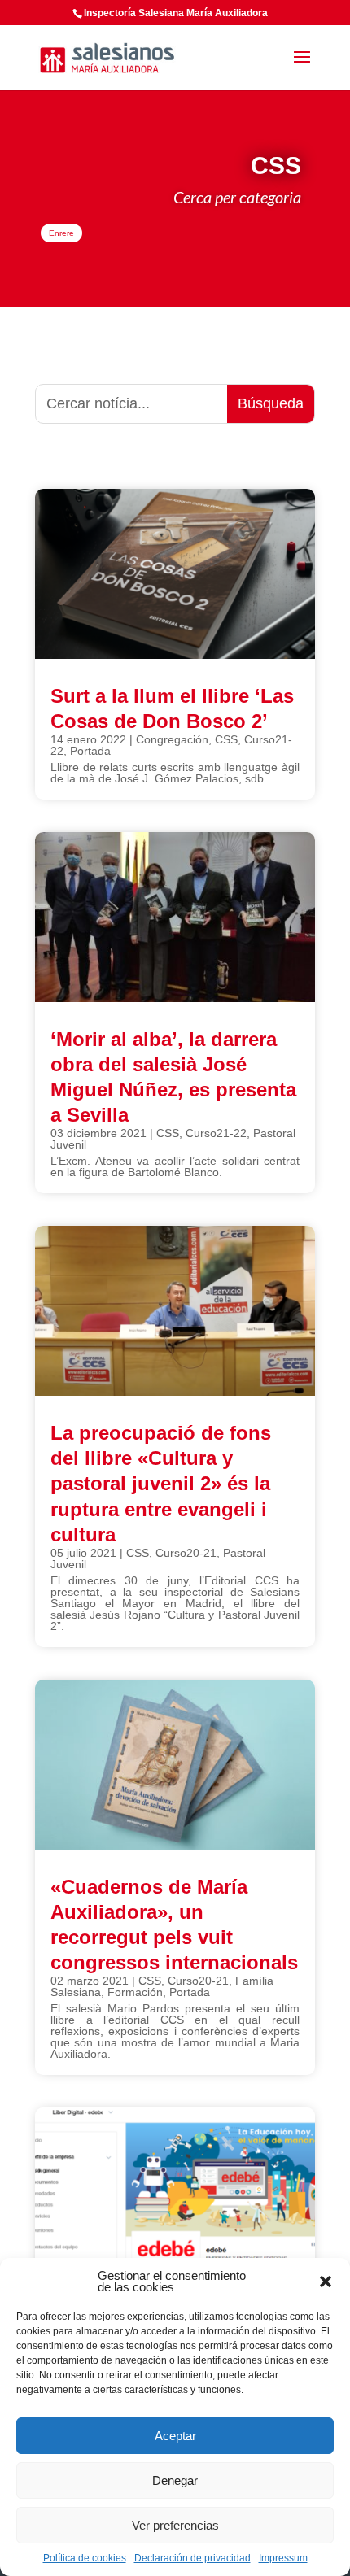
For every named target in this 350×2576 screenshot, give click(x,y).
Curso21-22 (216, 1133)
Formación (135, 1992)
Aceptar (175, 2436)
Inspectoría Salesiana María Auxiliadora (176, 13)
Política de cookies (85, 2558)
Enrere (61, 233)
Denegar (175, 2480)
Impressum (283, 2558)
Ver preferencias (175, 2525)
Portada (90, 751)
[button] (326, 2282)
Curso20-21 (186, 1553)
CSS (226, 739)
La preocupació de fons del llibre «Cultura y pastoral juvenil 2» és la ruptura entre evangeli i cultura (161, 1484)
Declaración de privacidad (192, 2558)
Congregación (172, 739)
